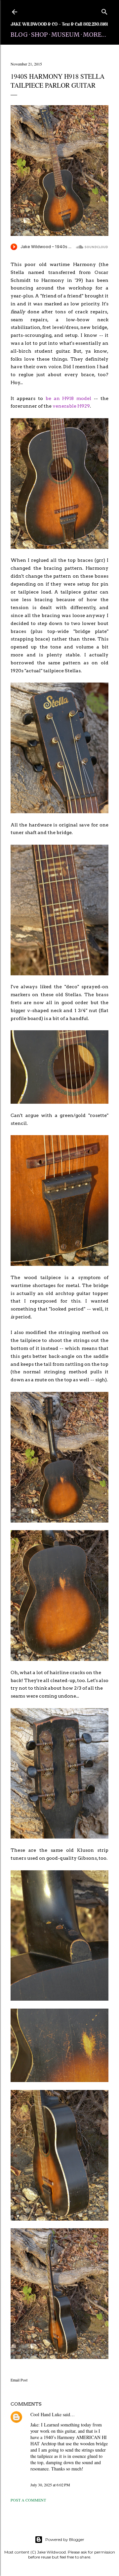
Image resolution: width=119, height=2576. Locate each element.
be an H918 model (69, 398)
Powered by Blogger (65, 2539)
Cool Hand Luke (46, 2414)
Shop (40, 35)
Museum (65, 35)
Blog (19, 35)
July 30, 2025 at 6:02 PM (50, 2485)
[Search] (104, 10)
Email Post (19, 2380)
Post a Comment (28, 2500)
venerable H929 (71, 406)
